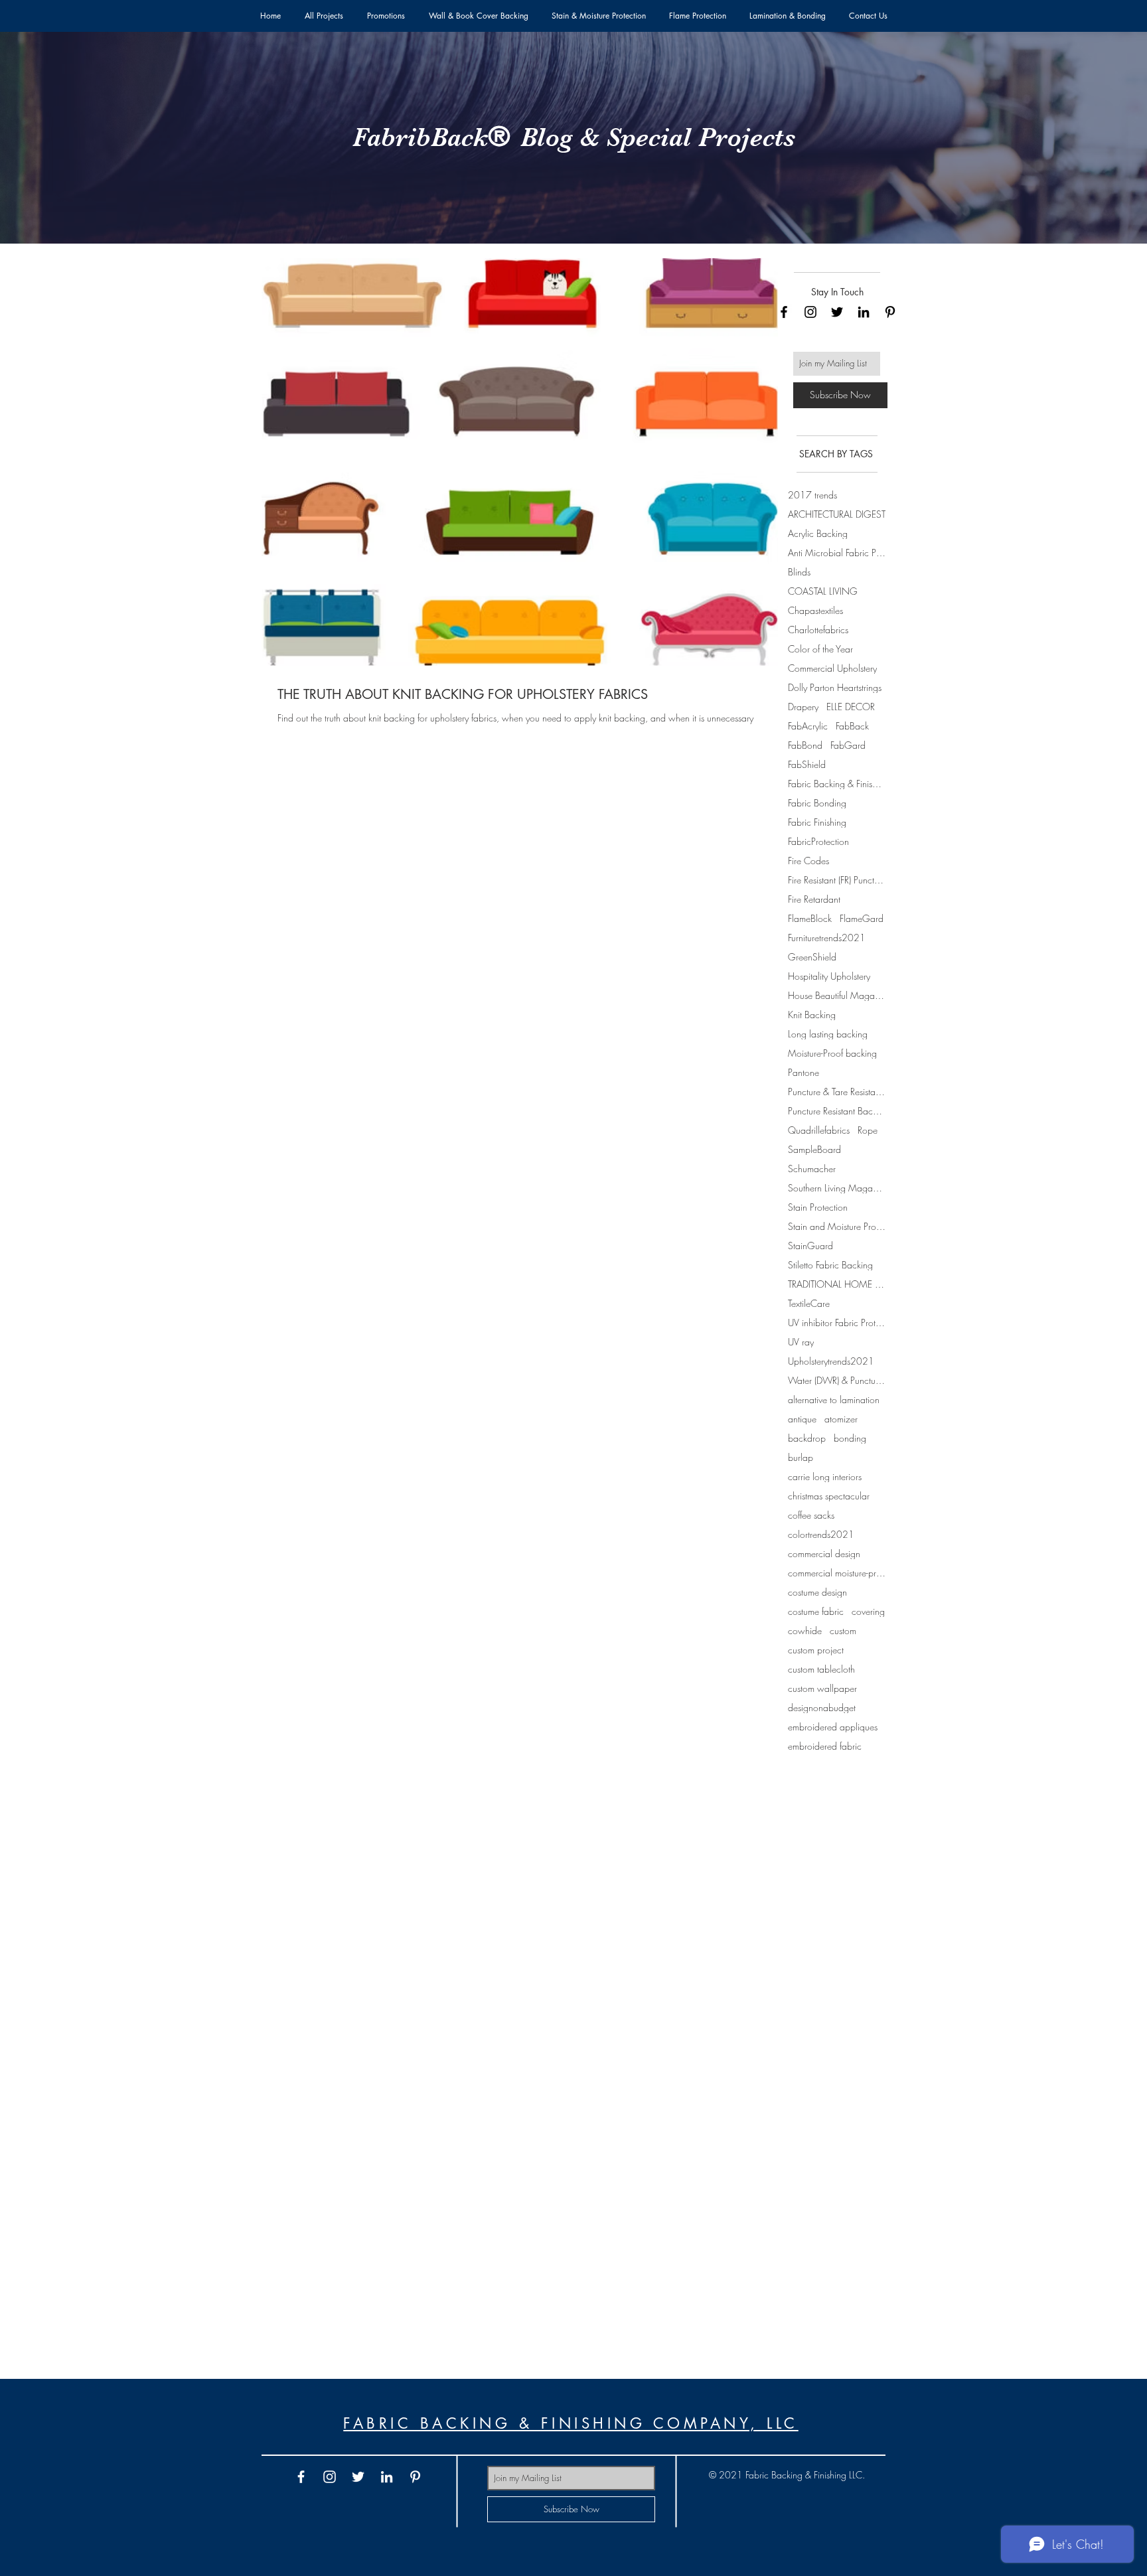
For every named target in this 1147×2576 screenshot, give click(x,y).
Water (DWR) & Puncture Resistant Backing (837, 1380)
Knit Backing (812, 1015)
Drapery (803, 707)
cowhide (805, 1630)
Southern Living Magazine (837, 1188)
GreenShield (812, 957)
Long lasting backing (828, 1034)
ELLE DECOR (851, 707)
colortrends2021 (821, 1534)
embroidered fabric (825, 1746)
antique (802, 1419)
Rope (868, 1130)
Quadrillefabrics (819, 1130)
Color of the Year (820, 649)
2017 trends (812, 495)
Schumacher (812, 1169)
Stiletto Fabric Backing (830, 1265)
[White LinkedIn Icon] (387, 2477)
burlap (801, 1457)
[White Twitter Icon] (358, 2477)
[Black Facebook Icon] (784, 312)
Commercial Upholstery (832, 668)
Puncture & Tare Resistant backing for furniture (837, 1092)
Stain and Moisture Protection (837, 1226)
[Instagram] (810, 312)
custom (843, 1630)
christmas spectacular (829, 1496)
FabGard (848, 745)
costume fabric (816, 1611)
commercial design (824, 1553)
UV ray (801, 1342)
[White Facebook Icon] (301, 2477)
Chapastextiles (815, 610)
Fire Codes (808, 861)
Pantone (803, 1072)
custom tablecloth (821, 1669)
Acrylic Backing (818, 533)
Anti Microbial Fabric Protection (837, 553)
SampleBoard (814, 1149)
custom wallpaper (822, 1688)
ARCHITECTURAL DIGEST (837, 514)
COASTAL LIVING (823, 591)
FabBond (805, 745)
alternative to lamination (834, 1400)
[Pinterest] (890, 312)
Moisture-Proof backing (832, 1053)
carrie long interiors (825, 1477)
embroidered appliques (833, 1727)
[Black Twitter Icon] (837, 312)
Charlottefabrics (818, 630)
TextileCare (809, 1303)
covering (868, 1611)
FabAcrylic (808, 726)
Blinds (799, 572)
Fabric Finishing (817, 822)
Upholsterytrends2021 (831, 1361)
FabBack (852, 726)
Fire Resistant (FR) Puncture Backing (837, 880)
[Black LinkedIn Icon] (864, 312)
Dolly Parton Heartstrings (835, 687)
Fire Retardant (814, 899)
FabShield (807, 764)
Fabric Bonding (817, 803)
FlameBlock (810, 918)
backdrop (807, 1438)
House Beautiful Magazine (837, 995)
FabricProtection (818, 841)
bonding (850, 1438)
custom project (816, 1650)
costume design (817, 1592)
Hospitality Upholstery (829, 976)
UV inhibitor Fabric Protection (837, 1323)
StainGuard (810, 1246)
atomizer (841, 1419)
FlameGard (862, 918)
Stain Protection (818, 1207)
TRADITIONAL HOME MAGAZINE (837, 1284)
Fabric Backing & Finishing (837, 784)
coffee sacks (811, 1515)
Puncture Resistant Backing (837, 1111)
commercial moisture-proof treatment (837, 1573)
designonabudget (822, 1707)
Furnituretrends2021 (827, 938)
